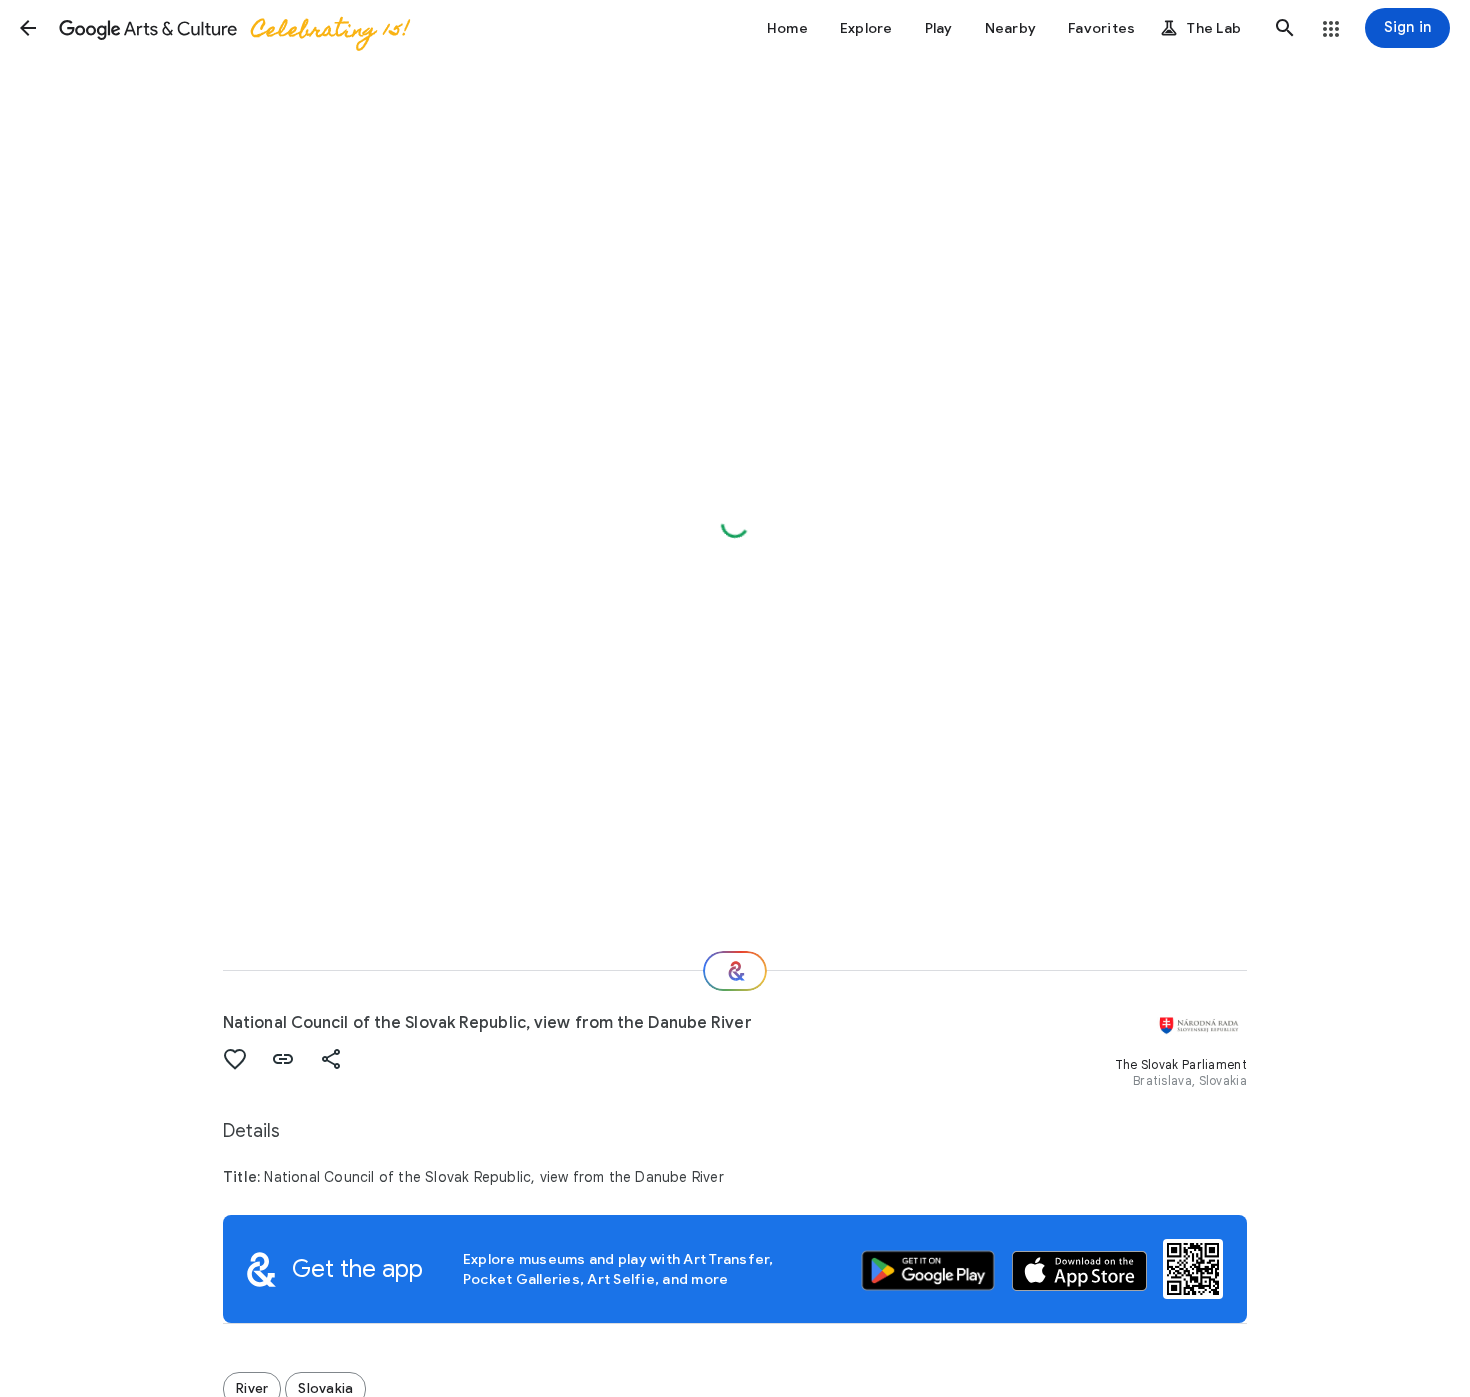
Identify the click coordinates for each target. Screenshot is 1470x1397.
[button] (28, 28)
